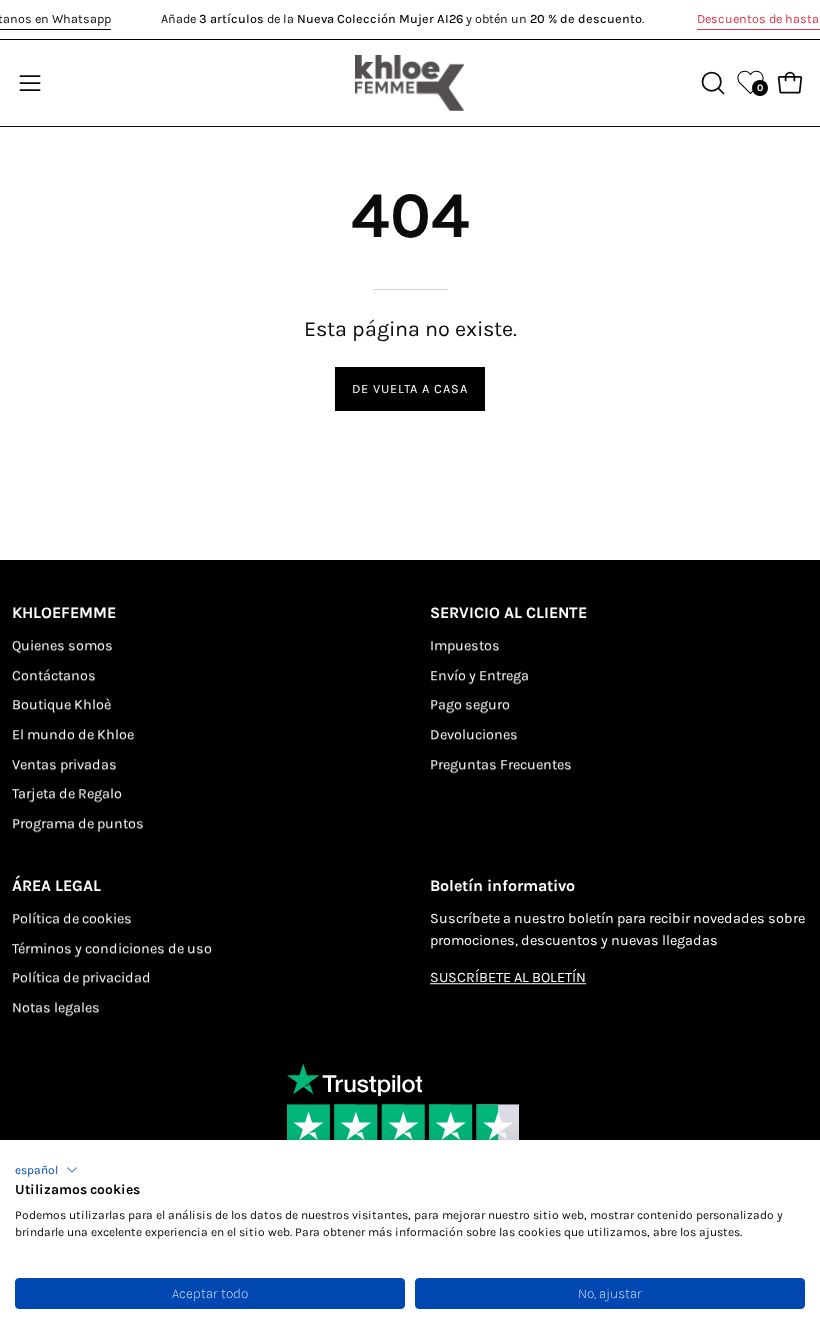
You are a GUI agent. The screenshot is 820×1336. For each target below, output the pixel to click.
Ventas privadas (64, 764)
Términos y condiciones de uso (112, 948)
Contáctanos (54, 675)
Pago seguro (470, 705)
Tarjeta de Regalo (67, 794)
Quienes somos (62, 645)
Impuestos (465, 645)
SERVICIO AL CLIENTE (508, 612)
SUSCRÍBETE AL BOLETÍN (508, 977)
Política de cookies (72, 918)
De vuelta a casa (409, 388)
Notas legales (56, 1007)
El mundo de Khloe (73, 734)
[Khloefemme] (410, 83)
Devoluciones (474, 734)
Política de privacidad (81, 977)
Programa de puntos (78, 823)
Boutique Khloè (61, 705)
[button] (46, 1170)
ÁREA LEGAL (56, 885)
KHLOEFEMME (64, 612)
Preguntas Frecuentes (501, 764)
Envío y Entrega (479, 675)
